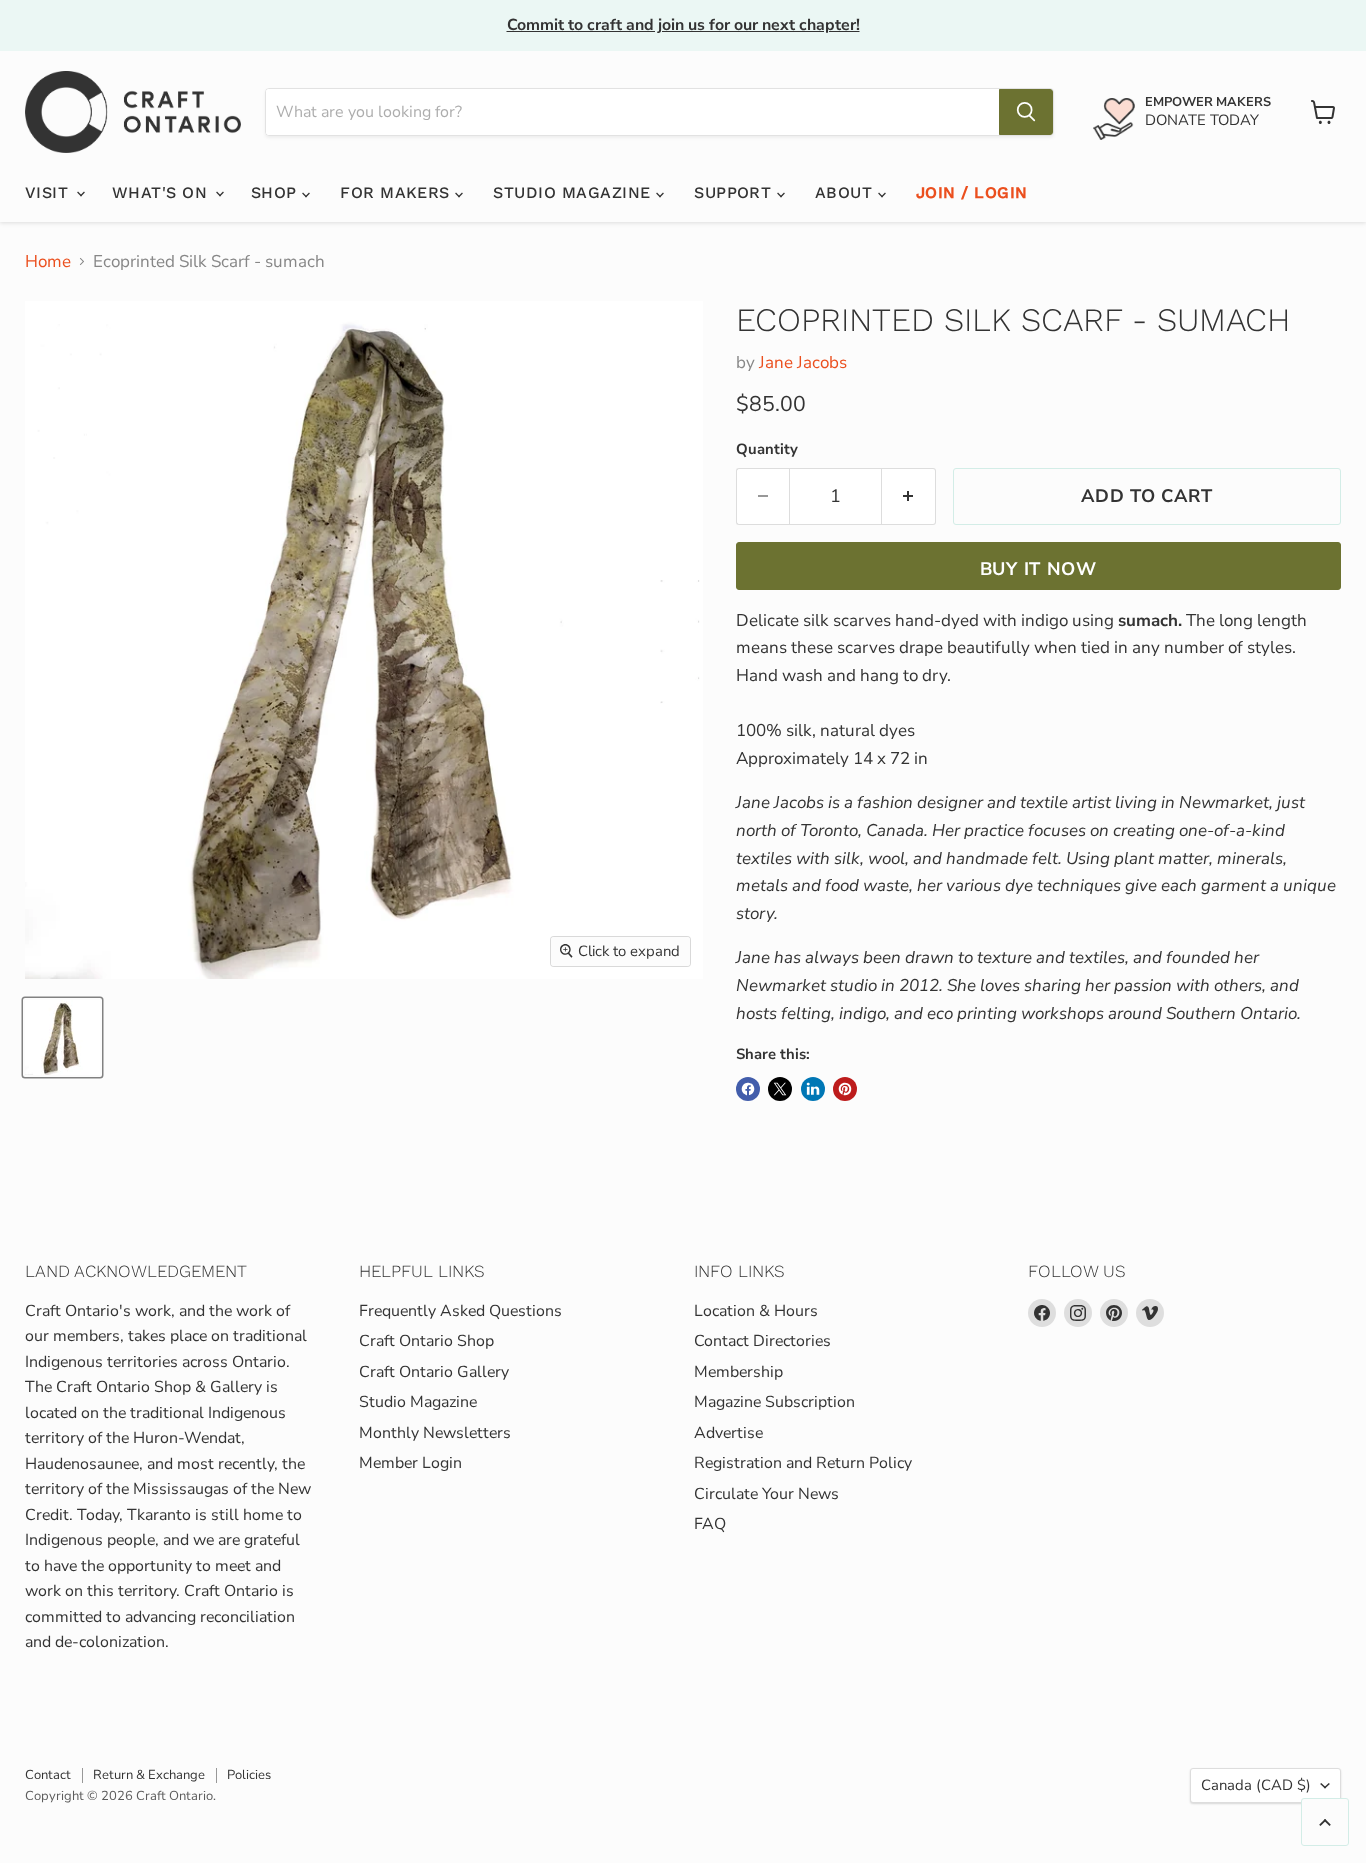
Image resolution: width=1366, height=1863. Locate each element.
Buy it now (1038, 569)
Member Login (410, 1463)
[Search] (1026, 112)
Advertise (728, 1433)
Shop (276, 192)
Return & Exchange (149, 1775)
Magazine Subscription (774, 1402)
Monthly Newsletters (435, 1433)
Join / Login (972, 192)
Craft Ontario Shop (426, 1341)
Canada (1256, 1785)
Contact (48, 1775)
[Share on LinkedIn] (813, 1089)
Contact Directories (762, 1341)
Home (48, 262)
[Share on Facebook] (748, 1089)
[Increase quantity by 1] (909, 496)
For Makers (397, 192)
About (846, 192)
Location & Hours (756, 1311)
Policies (249, 1775)
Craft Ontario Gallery (434, 1372)
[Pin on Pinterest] (845, 1089)
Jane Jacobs (803, 362)
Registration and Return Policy (803, 1463)
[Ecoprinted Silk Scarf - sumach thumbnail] (62, 1037)
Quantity (767, 449)
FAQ (710, 1524)
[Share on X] (780, 1089)
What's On (162, 192)
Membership (738, 1372)
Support (735, 192)
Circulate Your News (766, 1494)
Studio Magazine (574, 192)
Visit (49, 192)
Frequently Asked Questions (460, 1311)
